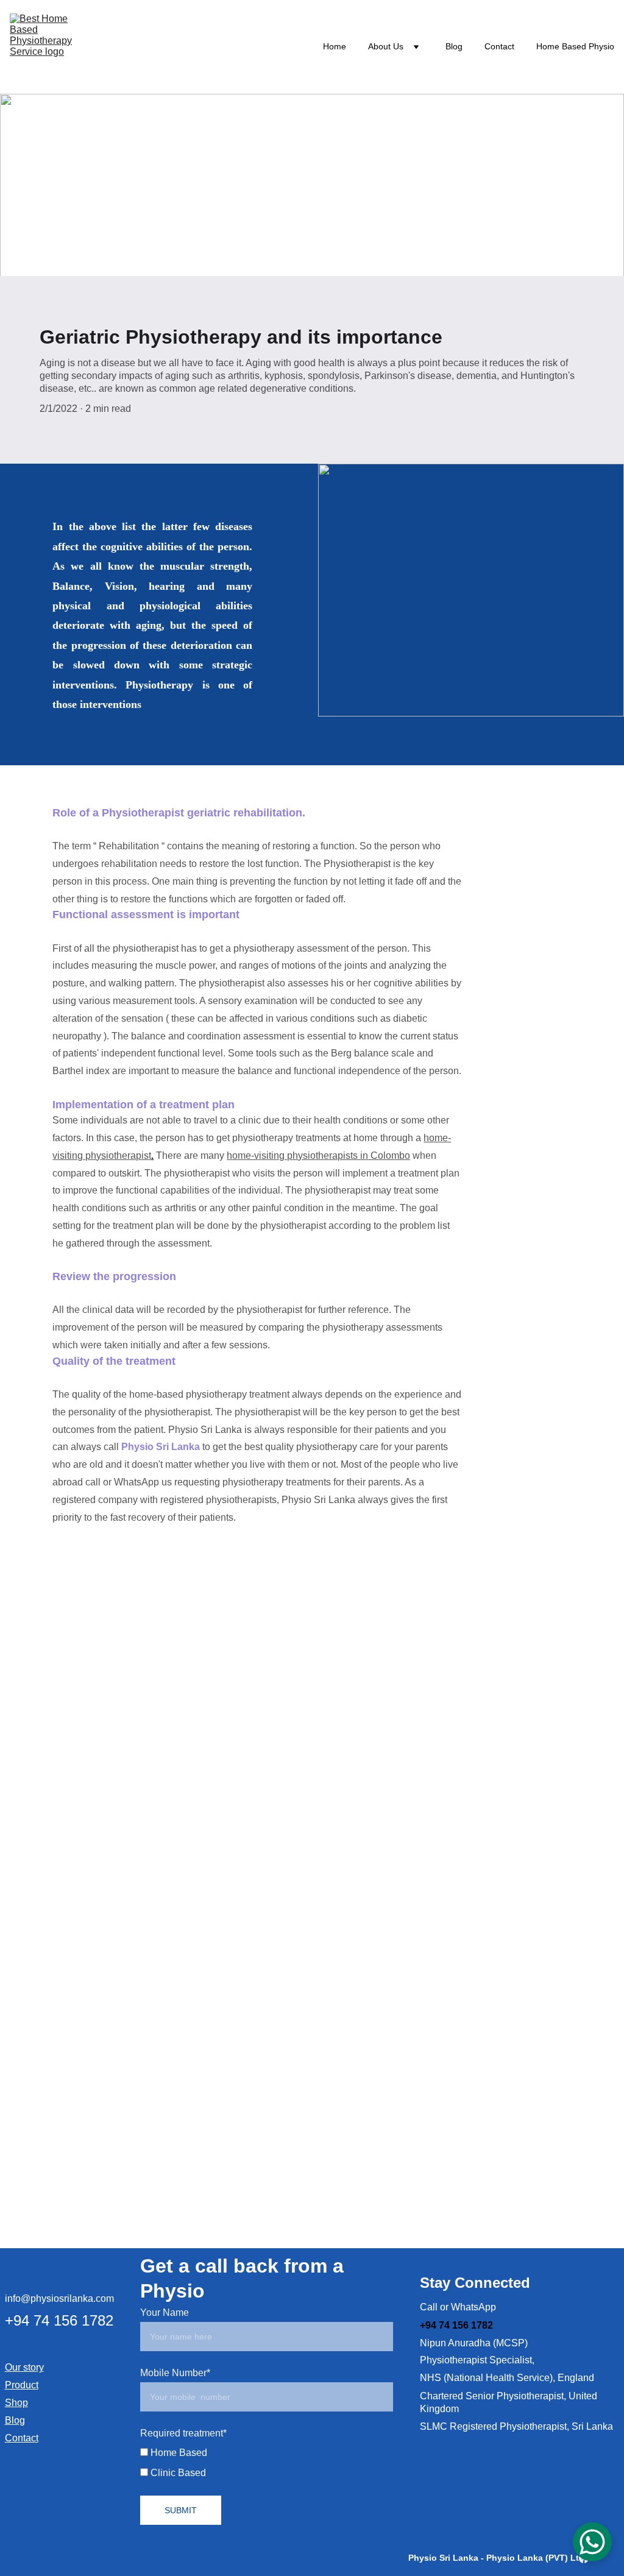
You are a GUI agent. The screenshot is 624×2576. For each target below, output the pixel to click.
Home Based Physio (575, 46)
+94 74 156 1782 (61, 2320)
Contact (499, 46)
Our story (24, 2367)
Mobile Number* (175, 2373)
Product (22, 2385)
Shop (16, 2403)
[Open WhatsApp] (592, 2542)
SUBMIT (181, 2510)
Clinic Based (177, 2473)
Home (335, 46)
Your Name (165, 2312)
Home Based (178, 2453)
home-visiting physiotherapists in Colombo (318, 1155)
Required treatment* (183, 2433)
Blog (454, 46)
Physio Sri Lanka (161, 1447)
